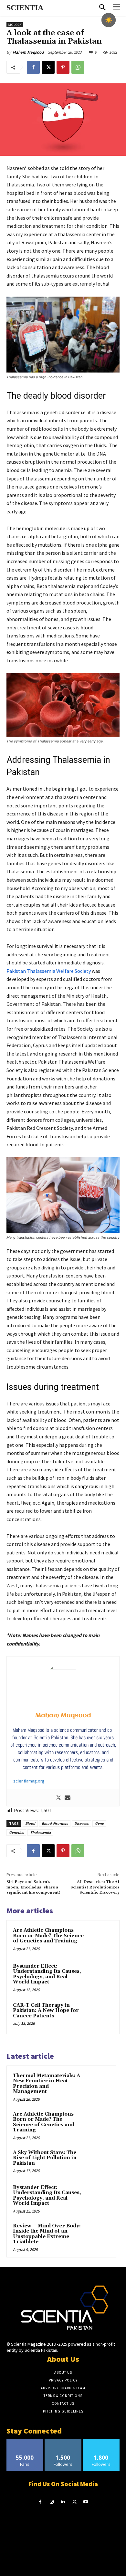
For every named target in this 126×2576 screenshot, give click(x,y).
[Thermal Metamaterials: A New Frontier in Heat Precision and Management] (97, 2085)
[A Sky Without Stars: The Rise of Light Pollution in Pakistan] (97, 2161)
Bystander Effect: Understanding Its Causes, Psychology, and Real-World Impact (47, 1974)
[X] (48, 67)
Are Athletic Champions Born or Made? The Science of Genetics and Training (48, 1936)
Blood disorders (55, 1823)
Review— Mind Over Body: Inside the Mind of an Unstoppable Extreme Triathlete (47, 2234)
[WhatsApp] (78, 67)
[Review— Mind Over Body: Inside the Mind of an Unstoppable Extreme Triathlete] (97, 2235)
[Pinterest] (63, 67)
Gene (99, 1823)
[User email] (68, 1798)
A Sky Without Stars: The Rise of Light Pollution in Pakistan (45, 2158)
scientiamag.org (29, 1781)
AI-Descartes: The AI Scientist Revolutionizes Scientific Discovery (95, 1887)
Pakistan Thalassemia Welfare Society (49, 971)
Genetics (16, 1832)
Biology (15, 25)
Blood (30, 1823)
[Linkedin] (63, 2502)
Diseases (81, 1823)
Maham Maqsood (28, 52)
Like (25, 2441)
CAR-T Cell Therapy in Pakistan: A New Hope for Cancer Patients (46, 2011)
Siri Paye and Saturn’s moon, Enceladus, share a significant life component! (33, 1887)
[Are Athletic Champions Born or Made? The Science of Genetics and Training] (100, 1940)
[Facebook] (33, 67)
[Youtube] (86, 2502)
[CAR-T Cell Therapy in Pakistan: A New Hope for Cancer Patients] (100, 2015)
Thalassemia (40, 1832)
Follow (63, 2441)
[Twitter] (58, 1798)
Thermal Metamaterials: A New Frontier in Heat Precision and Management (47, 2084)
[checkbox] (109, 20)
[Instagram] (52, 2502)
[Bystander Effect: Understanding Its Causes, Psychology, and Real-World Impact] (100, 1976)
